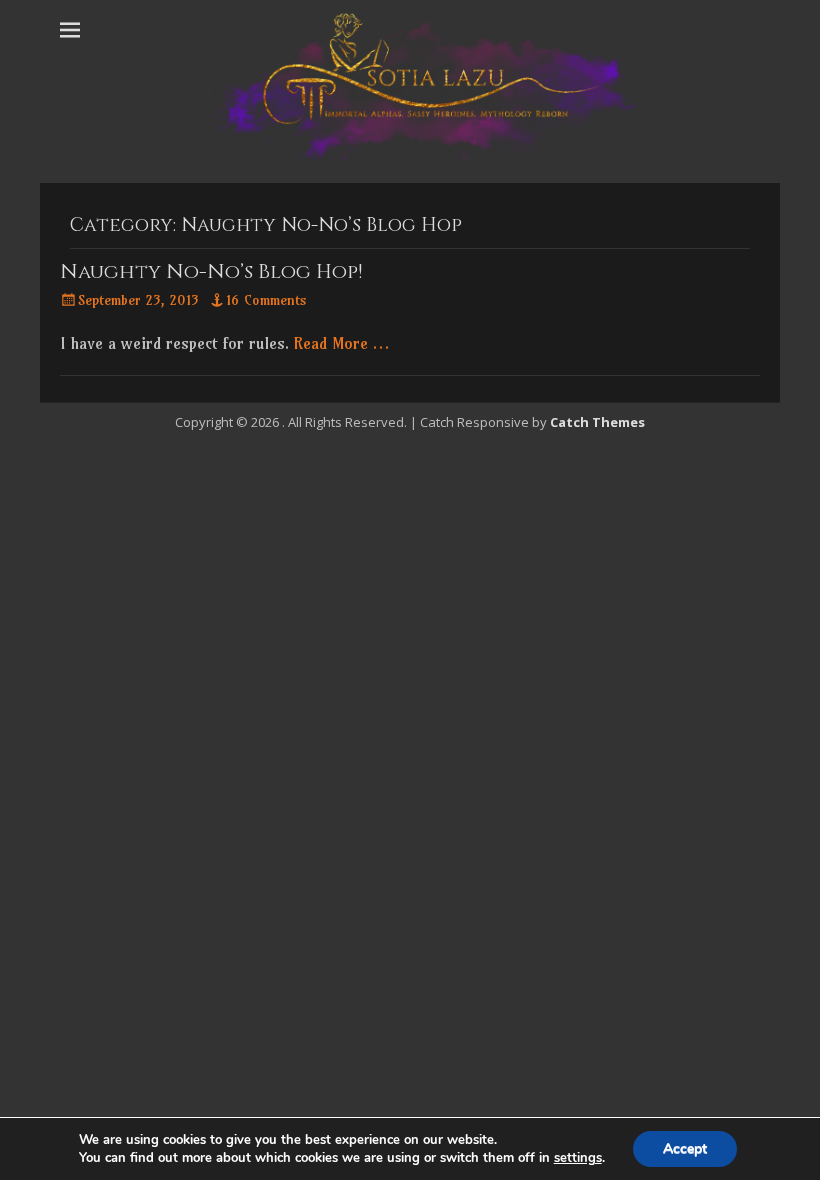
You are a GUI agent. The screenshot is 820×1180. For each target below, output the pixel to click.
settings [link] (578, 1158)
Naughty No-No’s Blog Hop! (211, 271)
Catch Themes (597, 422)
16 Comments (266, 300)
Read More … (341, 343)
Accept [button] (685, 1148)
